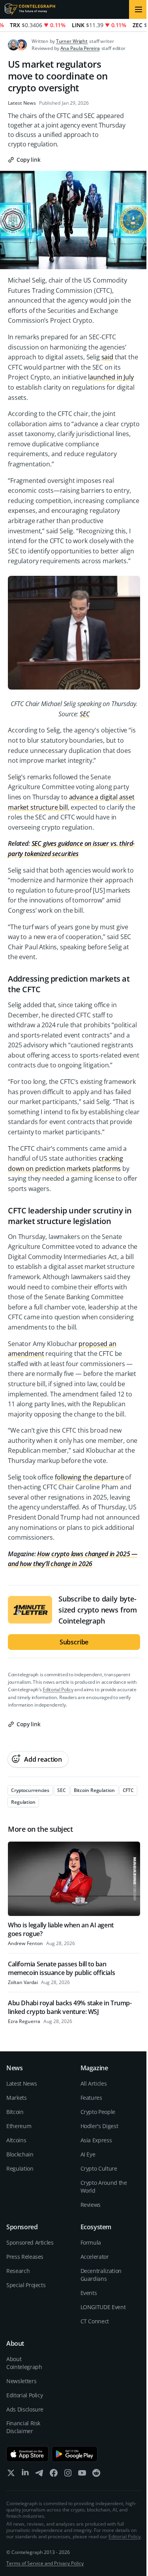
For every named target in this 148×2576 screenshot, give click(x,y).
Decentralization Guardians (101, 2275)
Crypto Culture (99, 2168)
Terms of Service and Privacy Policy (45, 2563)
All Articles (94, 2083)
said (107, 357)
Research (18, 2271)
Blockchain (20, 2154)
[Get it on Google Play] (75, 2454)
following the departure (89, 1477)
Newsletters (21, 2381)
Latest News (22, 103)
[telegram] (39, 2475)
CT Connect (95, 2321)
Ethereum (19, 2126)
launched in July (111, 377)
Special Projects (26, 2285)
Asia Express (96, 2140)
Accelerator (95, 2257)
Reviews (91, 2205)
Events (89, 2293)
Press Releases (25, 2257)
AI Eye (88, 2154)
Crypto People (98, 2112)
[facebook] (54, 2475)
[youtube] (82, 2475)
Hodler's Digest (99, 2126)
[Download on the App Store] (27, 2454)
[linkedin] (25, 2475)
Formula (91, 2242)
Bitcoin (15, 2112)
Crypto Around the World (104, 2187)
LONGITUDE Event (103, 2307)
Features (91, 2098)
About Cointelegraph (24, 2363)
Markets (17, 2098)
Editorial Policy (58, 1689)
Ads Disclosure (25, 2409)
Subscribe (74, 1642)
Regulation (20, 2168)
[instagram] (68, 2475)
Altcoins (16, 2140)
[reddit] (96, 2475)
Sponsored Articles (30, 2242)
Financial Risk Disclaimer (23, 2427)
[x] (11, 2475)
